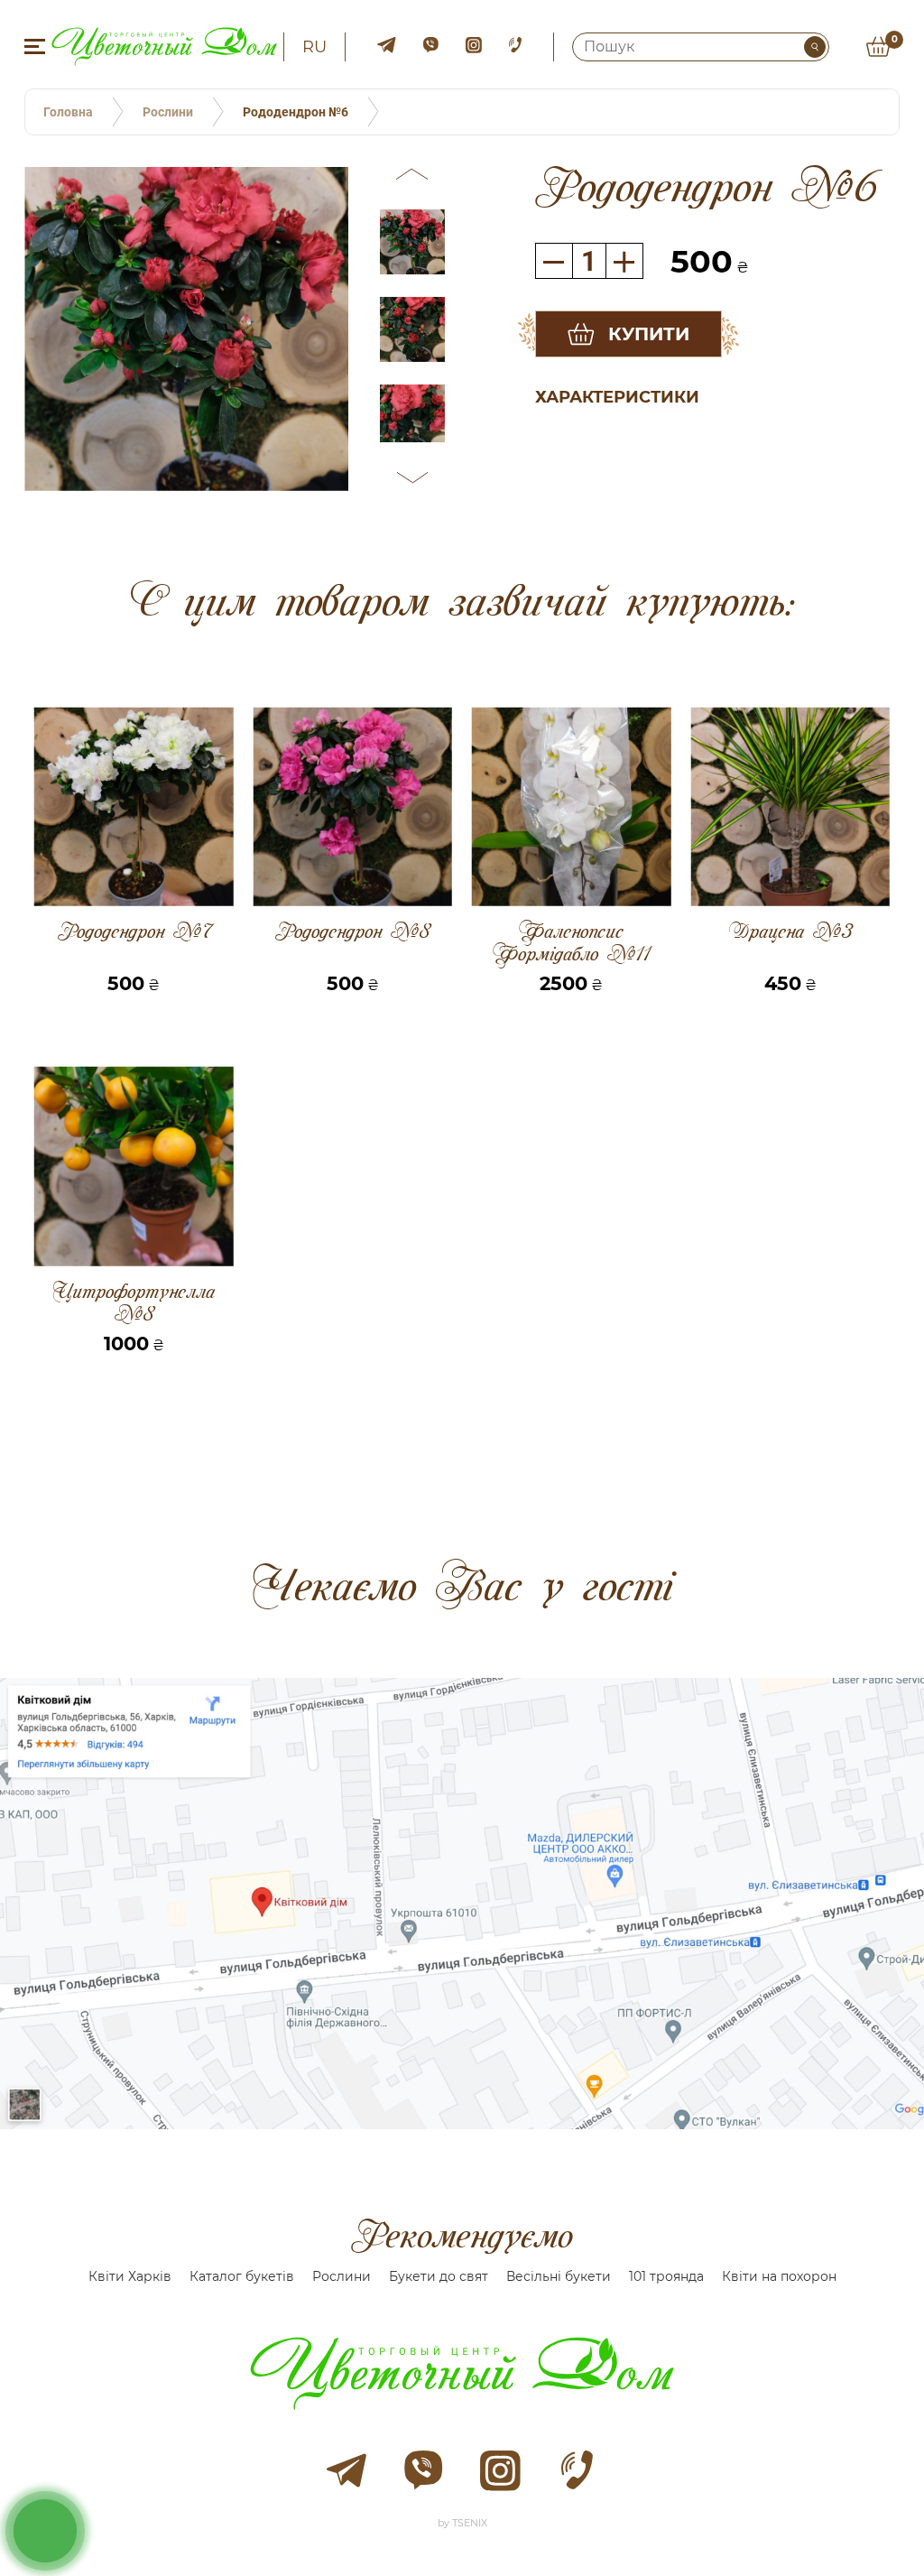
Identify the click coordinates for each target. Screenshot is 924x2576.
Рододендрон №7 (134, 932)
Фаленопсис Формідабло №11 (571, 942)
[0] (878, 47)
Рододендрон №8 (352, 932)
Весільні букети (559, 2276)
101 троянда (666, 2276)
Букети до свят (439, 2276)
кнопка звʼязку (46, 2530)
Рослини (342, 2276)
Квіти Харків (130, 2276)
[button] (412, 177)
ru (314, 47)
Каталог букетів (242, 2276)
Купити (649, 334)
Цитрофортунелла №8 (134, 1302)
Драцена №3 (790, 932)
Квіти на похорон (779, 2276)
